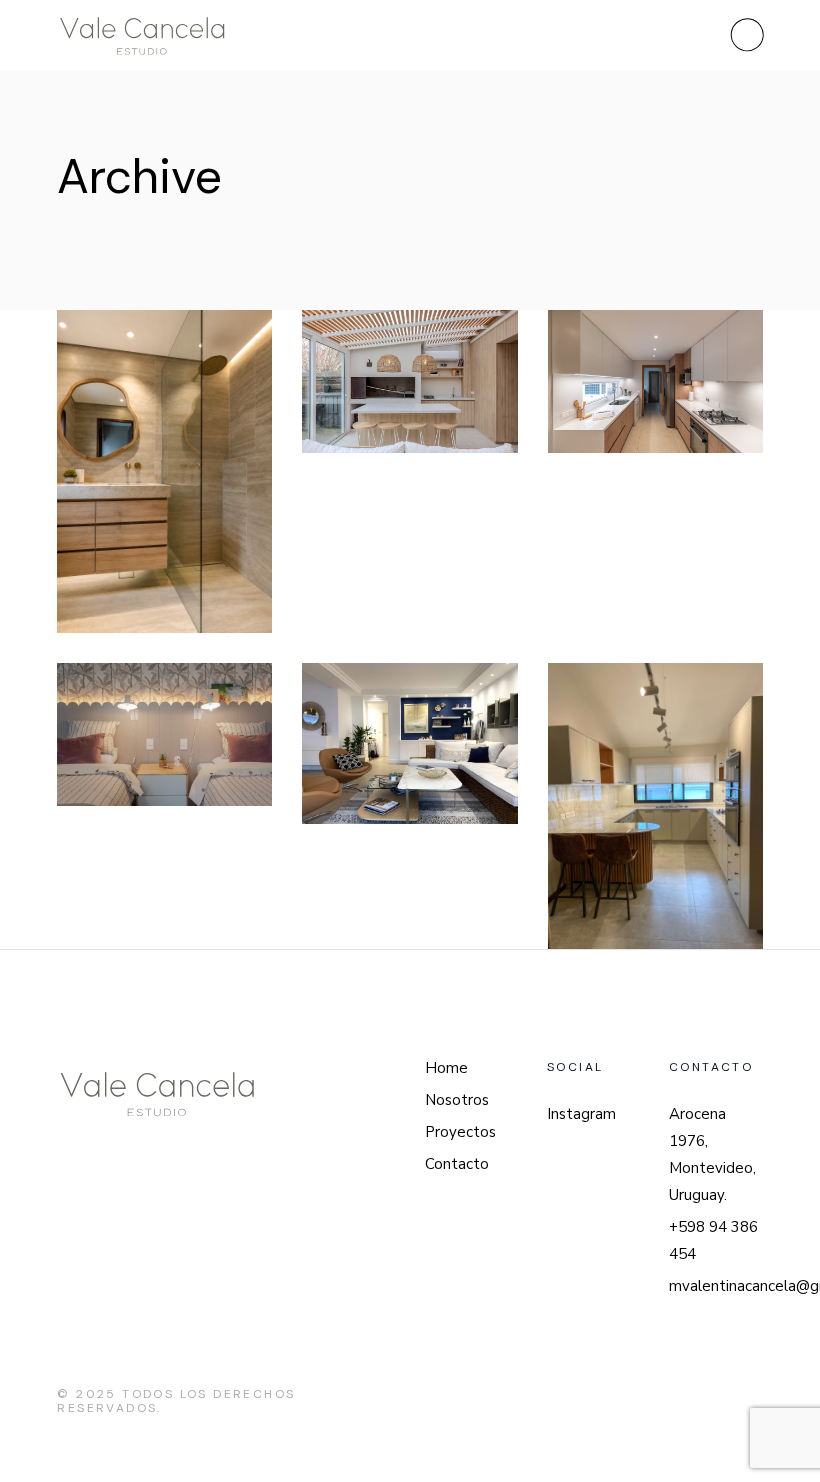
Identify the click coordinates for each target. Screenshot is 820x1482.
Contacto (457, 1164)
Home (446, 1068)
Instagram (581, 1114)
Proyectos (460, 1132)
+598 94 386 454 (713, 1240)
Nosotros (457, 1100)
